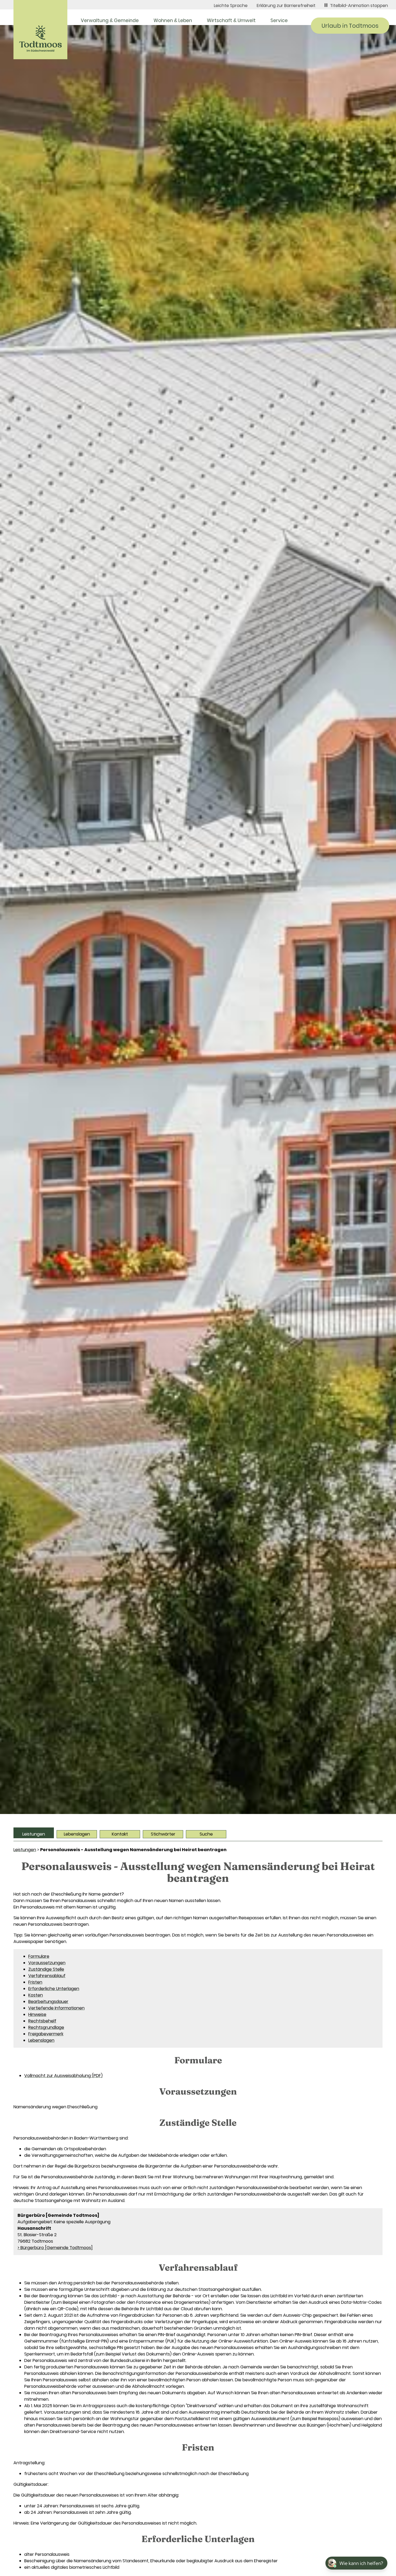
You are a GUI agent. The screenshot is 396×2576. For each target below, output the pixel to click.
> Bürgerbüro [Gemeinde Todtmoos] (55, 2248)
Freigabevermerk (46, 2034)
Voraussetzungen (47, 1963)
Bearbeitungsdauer (48, 2002)
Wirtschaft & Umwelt (231, 20)
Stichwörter (163, 1834)
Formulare (39, 1956)
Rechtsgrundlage (46, 2027)
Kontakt (120, 1834)
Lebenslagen (77, 1834)
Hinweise (37, 2014)
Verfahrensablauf (47, 1976)
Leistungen (34, 1834)
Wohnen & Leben (173, 20)
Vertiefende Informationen (56, 2008)
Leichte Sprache (231, 6)
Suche (206, 1834)
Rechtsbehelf (42, 2021)
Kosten (36, 1995)
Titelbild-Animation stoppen (359, 6)
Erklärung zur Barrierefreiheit (286, 6)
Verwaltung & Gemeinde (110, 20)
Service (279, 20)
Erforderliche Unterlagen (54, 1989)
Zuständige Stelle (46, 1969)
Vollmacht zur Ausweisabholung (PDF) (63, 2076)
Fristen (35, 1982)
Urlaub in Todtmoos (350, 26)
